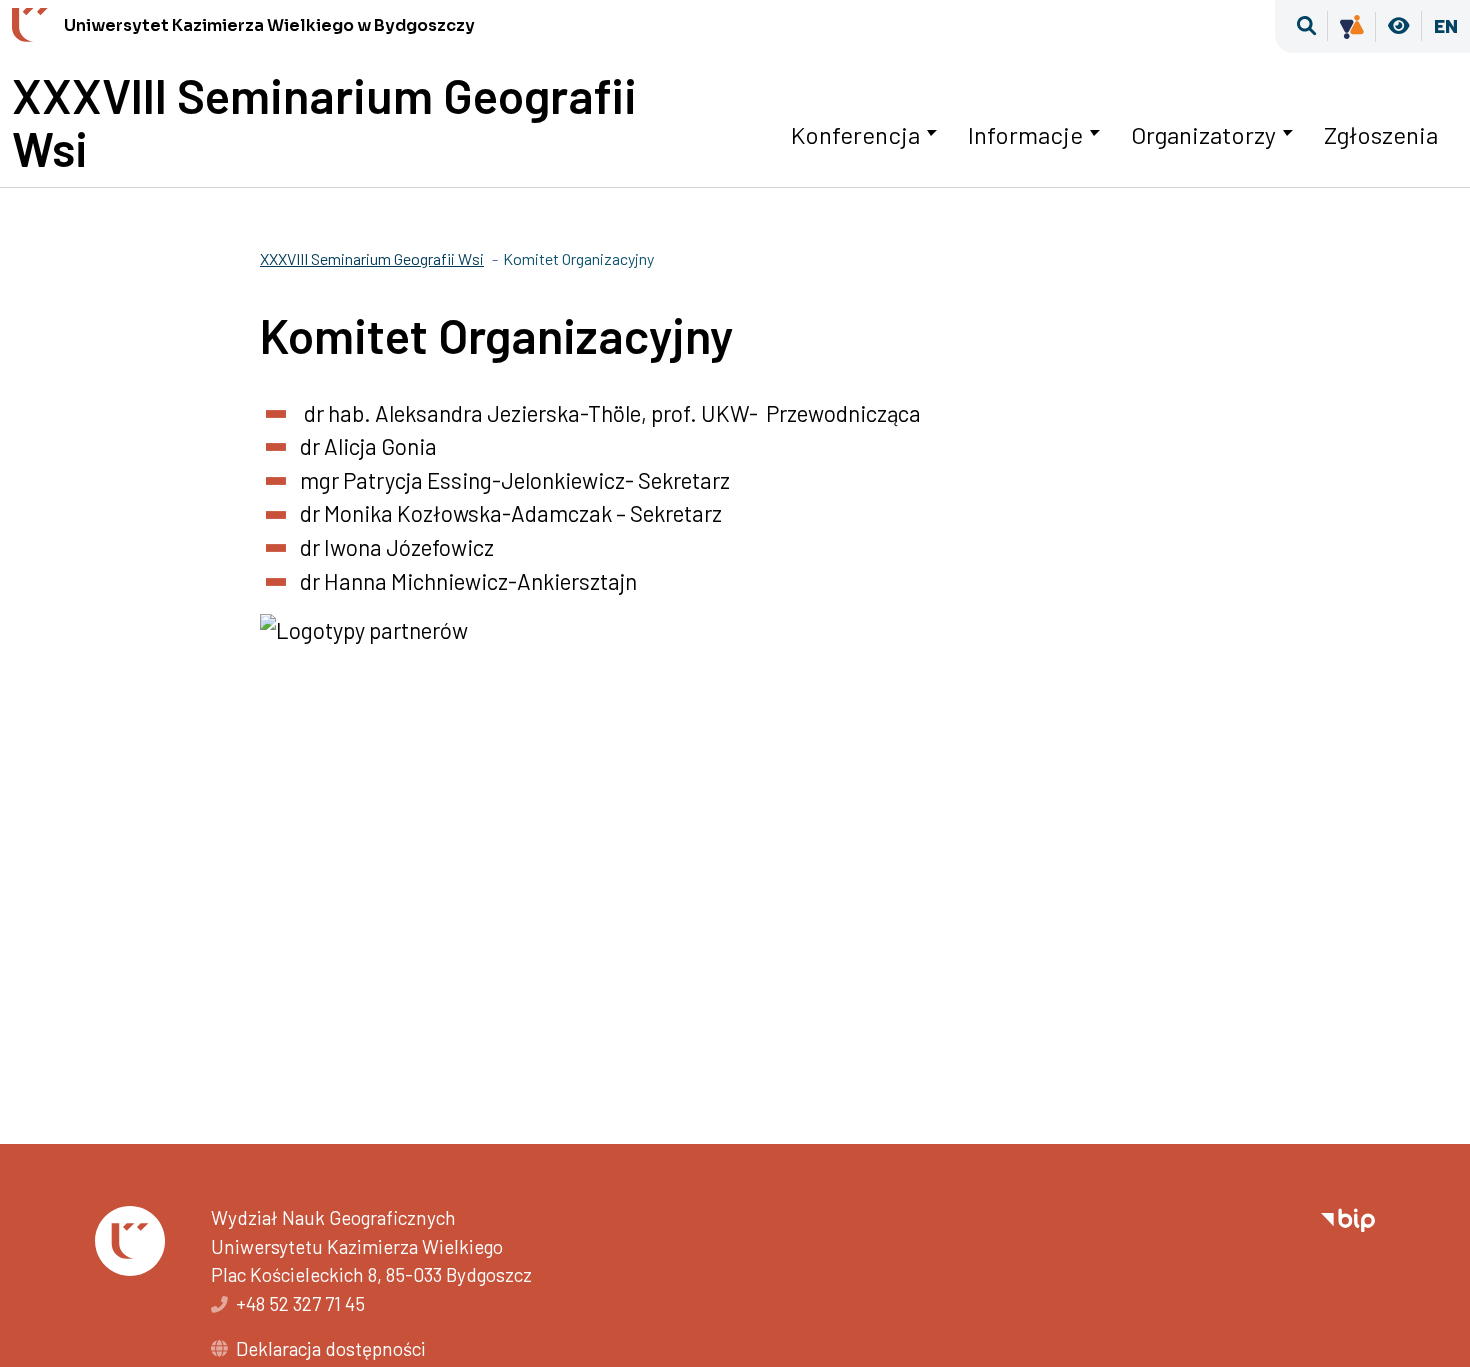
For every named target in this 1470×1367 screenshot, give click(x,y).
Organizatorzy (1203, 134)
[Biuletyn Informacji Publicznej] (1348, 1217)
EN (1446, 25)
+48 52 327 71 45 (300, 1303)
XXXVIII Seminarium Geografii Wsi (324, 122)
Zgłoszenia (1381, 134)
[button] (1306, 26)
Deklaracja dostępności (331, 1348)
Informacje (1025, 134)
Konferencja (855, 134)
